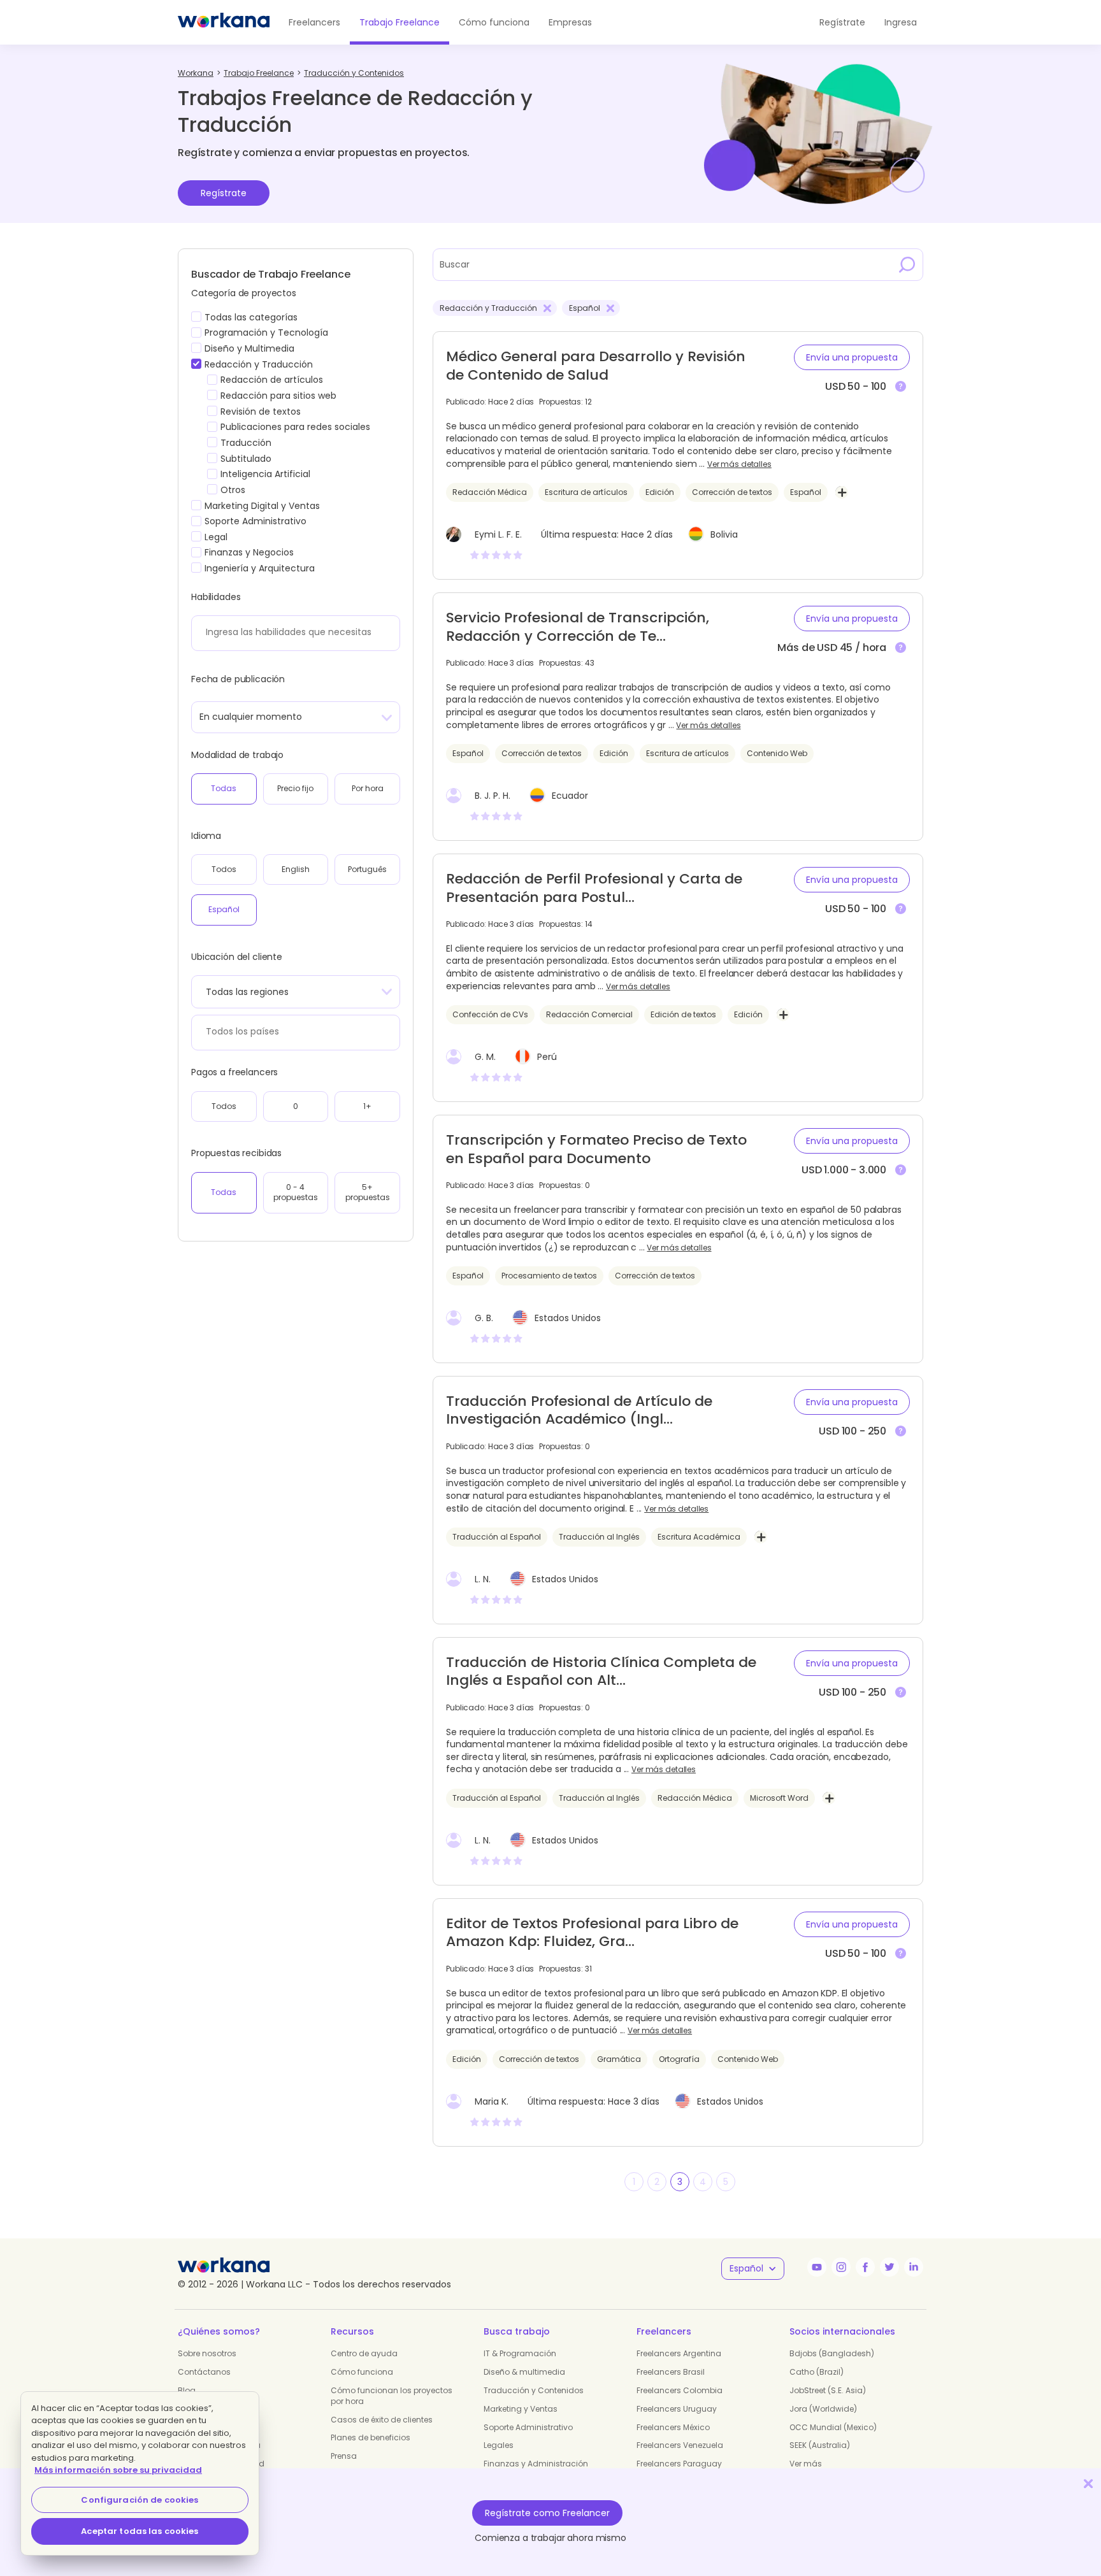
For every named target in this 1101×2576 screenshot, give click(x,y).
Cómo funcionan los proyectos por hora (392, 2396)
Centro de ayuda (364, 2353)
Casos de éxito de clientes (382, 2420)
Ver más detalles (739, 464)
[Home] (224, 22)
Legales (499, 2445)
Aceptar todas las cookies (140, 2531)
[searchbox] (292, 632)
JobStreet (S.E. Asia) (828, 2390)
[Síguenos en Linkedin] (914, 2267)
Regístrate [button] (842, 22)
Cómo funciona (494, 22)
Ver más (806, 2464)
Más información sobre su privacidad (118, 2470)
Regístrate (224, 193)
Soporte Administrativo (528, 2427)
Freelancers (314, 22)
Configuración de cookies (140, 2500)
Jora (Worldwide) (823, 2409)
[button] (852, 357)
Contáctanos (204, 2372)
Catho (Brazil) (817, 2372)
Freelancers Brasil (671, 2372)
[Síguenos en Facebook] (865, 2267)
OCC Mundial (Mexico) (833, 2427)
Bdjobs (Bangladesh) (832, 2353)
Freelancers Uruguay (677, 2409)
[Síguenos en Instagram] (841, 2267)
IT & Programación (520, 2353)
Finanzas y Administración (536, 2464)
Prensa (344, 2456)
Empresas (570, 22)
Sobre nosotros (207, 2353)
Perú (547, 1057)
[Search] (907, 264)
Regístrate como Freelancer (547, 2513)
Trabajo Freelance (399, 22)
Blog (187, 2390)
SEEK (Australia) (820, 2445)
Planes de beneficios (371, 2437)
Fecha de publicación (238, 679)
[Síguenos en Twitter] (889, 2267)
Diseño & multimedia (524, 2372)
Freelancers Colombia (680, 2390)
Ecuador (570, 796)
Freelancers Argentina (679, 2353)
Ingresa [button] (901, 22)
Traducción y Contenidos (534, 2390)
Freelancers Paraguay (679, 2464)
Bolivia (724, 534)
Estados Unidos (568, 1318)
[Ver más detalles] (901, 387)
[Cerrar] (1088, 2483)
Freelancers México (673, 2427)
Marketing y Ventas (521, 2409)
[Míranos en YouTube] (817, 2267)
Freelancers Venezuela (680, 2445)
